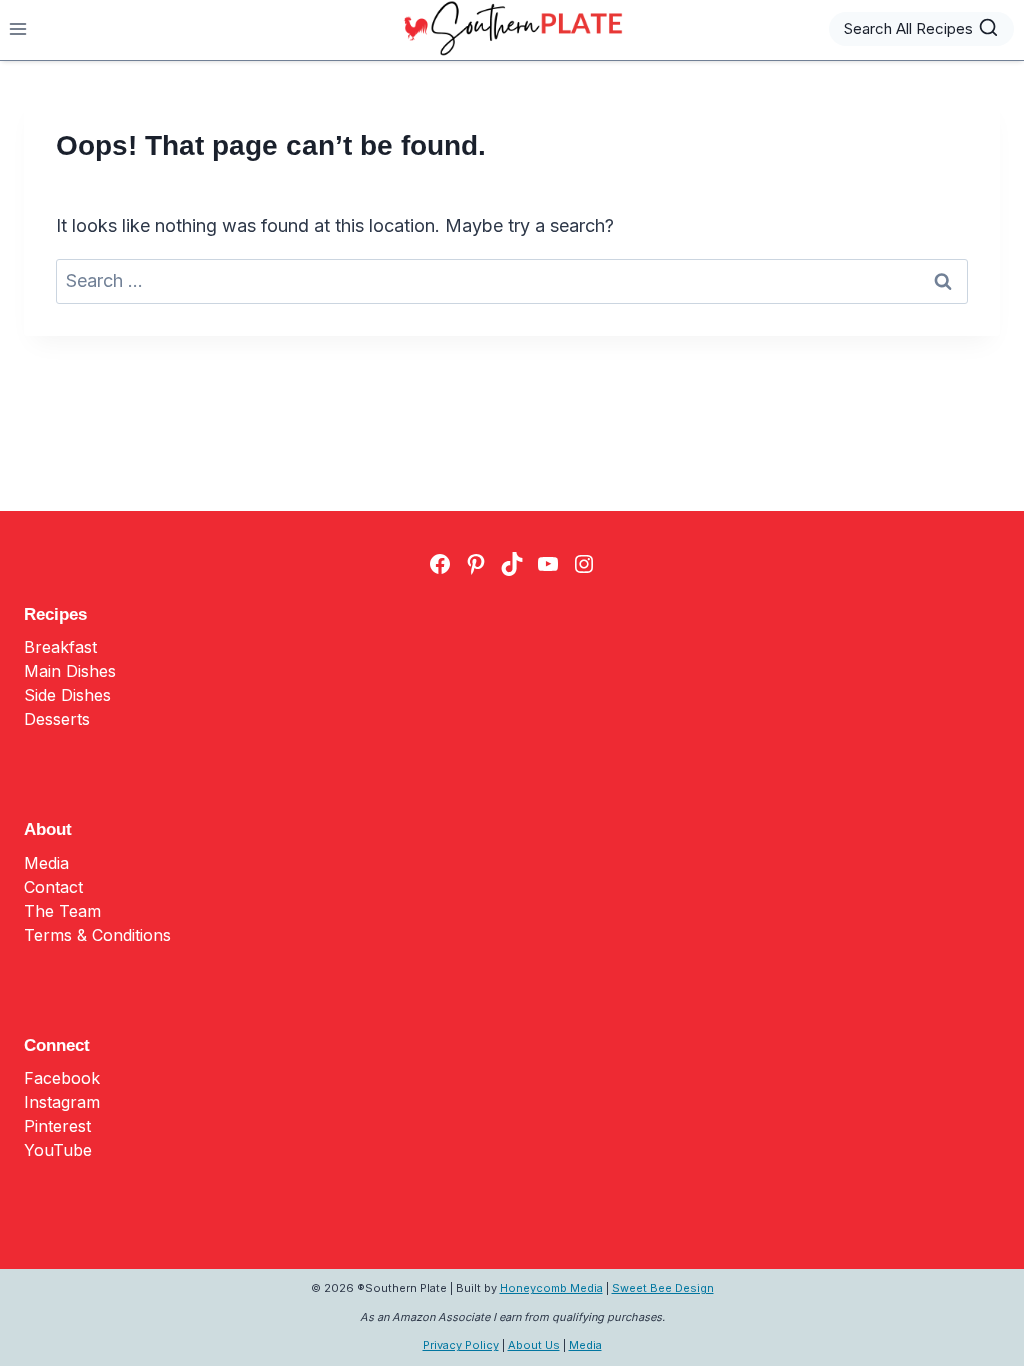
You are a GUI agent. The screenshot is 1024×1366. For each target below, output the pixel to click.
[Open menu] (18, 28)
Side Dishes (67, 695)
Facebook (62, 1078)
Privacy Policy (461, 1345)
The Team (62, 911)
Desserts (57, 719)
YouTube (58, 1150)
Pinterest (57, 1126)
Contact (53, 887)
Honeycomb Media (551, 1288)
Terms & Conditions (97, 935)
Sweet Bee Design (663, 1288)
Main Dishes (70, 671)
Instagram (62, 1102)
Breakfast (60, 647)
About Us (534, 1345)
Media (46, 863)
